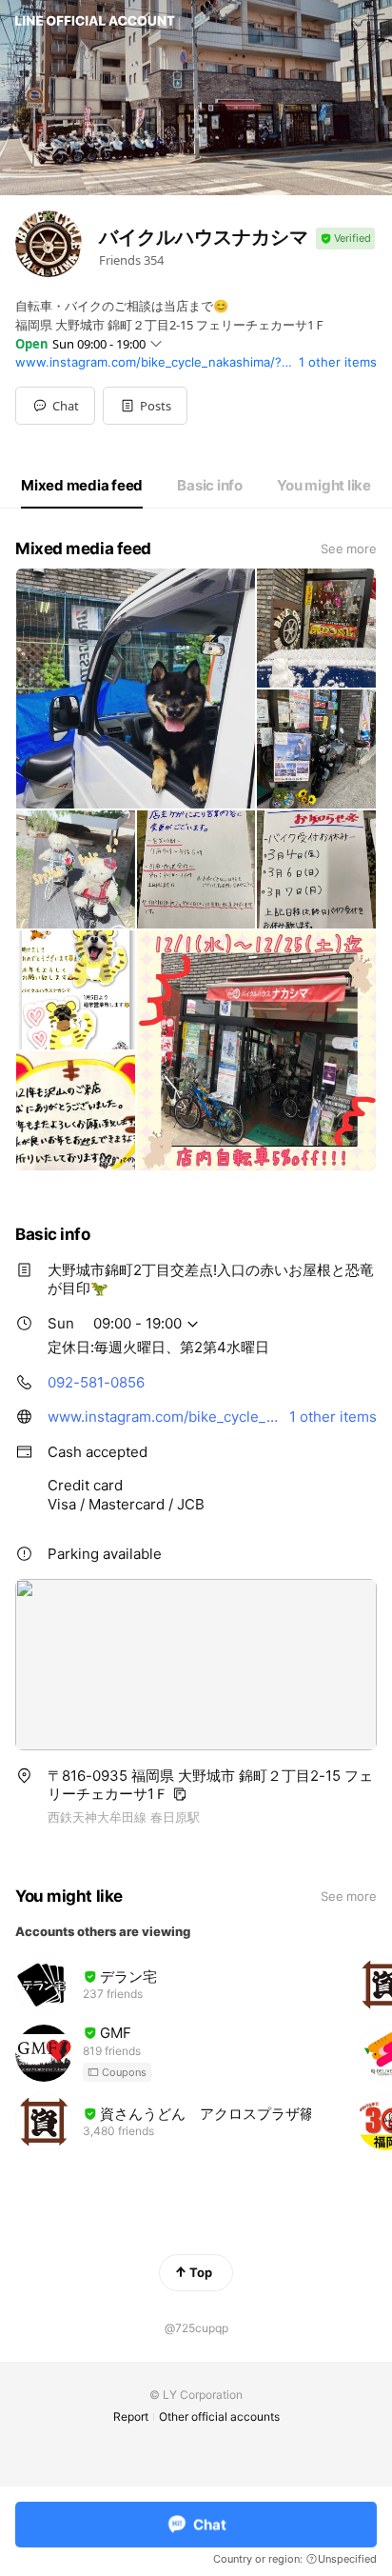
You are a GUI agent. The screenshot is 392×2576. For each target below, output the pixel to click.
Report (131, 2416)
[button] (145, 406)
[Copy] (180, 1794)
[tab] (82, 486)
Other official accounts (219, 2416)
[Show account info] (345, 239)
